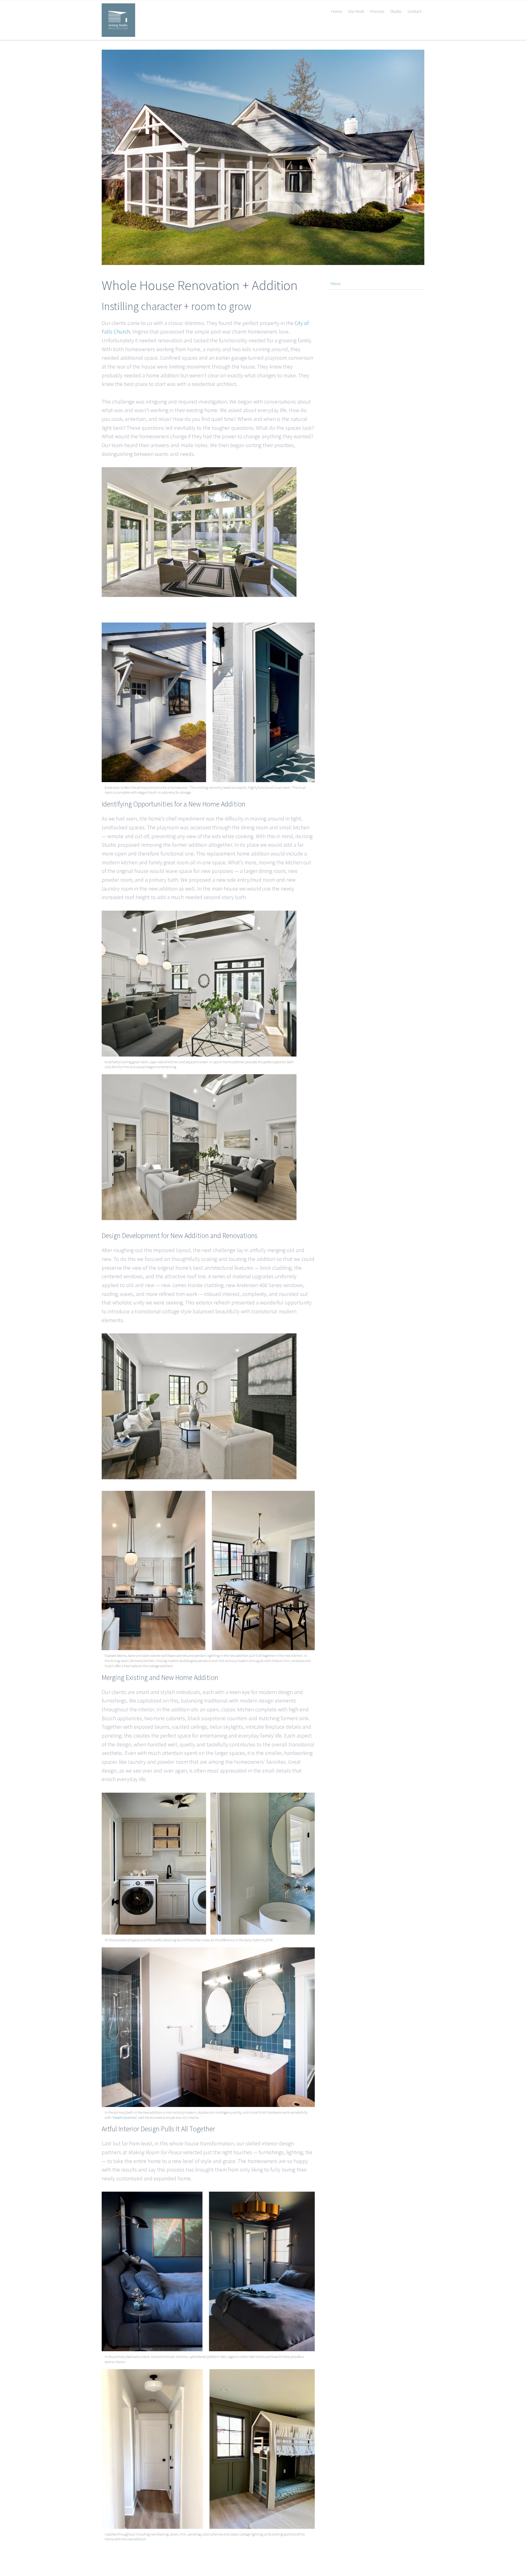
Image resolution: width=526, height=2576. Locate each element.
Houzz (336, 283)
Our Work (356, 11)
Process (377, 11)
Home (337, 11)
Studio (396, 11)
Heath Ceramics (125, 2117)
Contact (414, 11)
